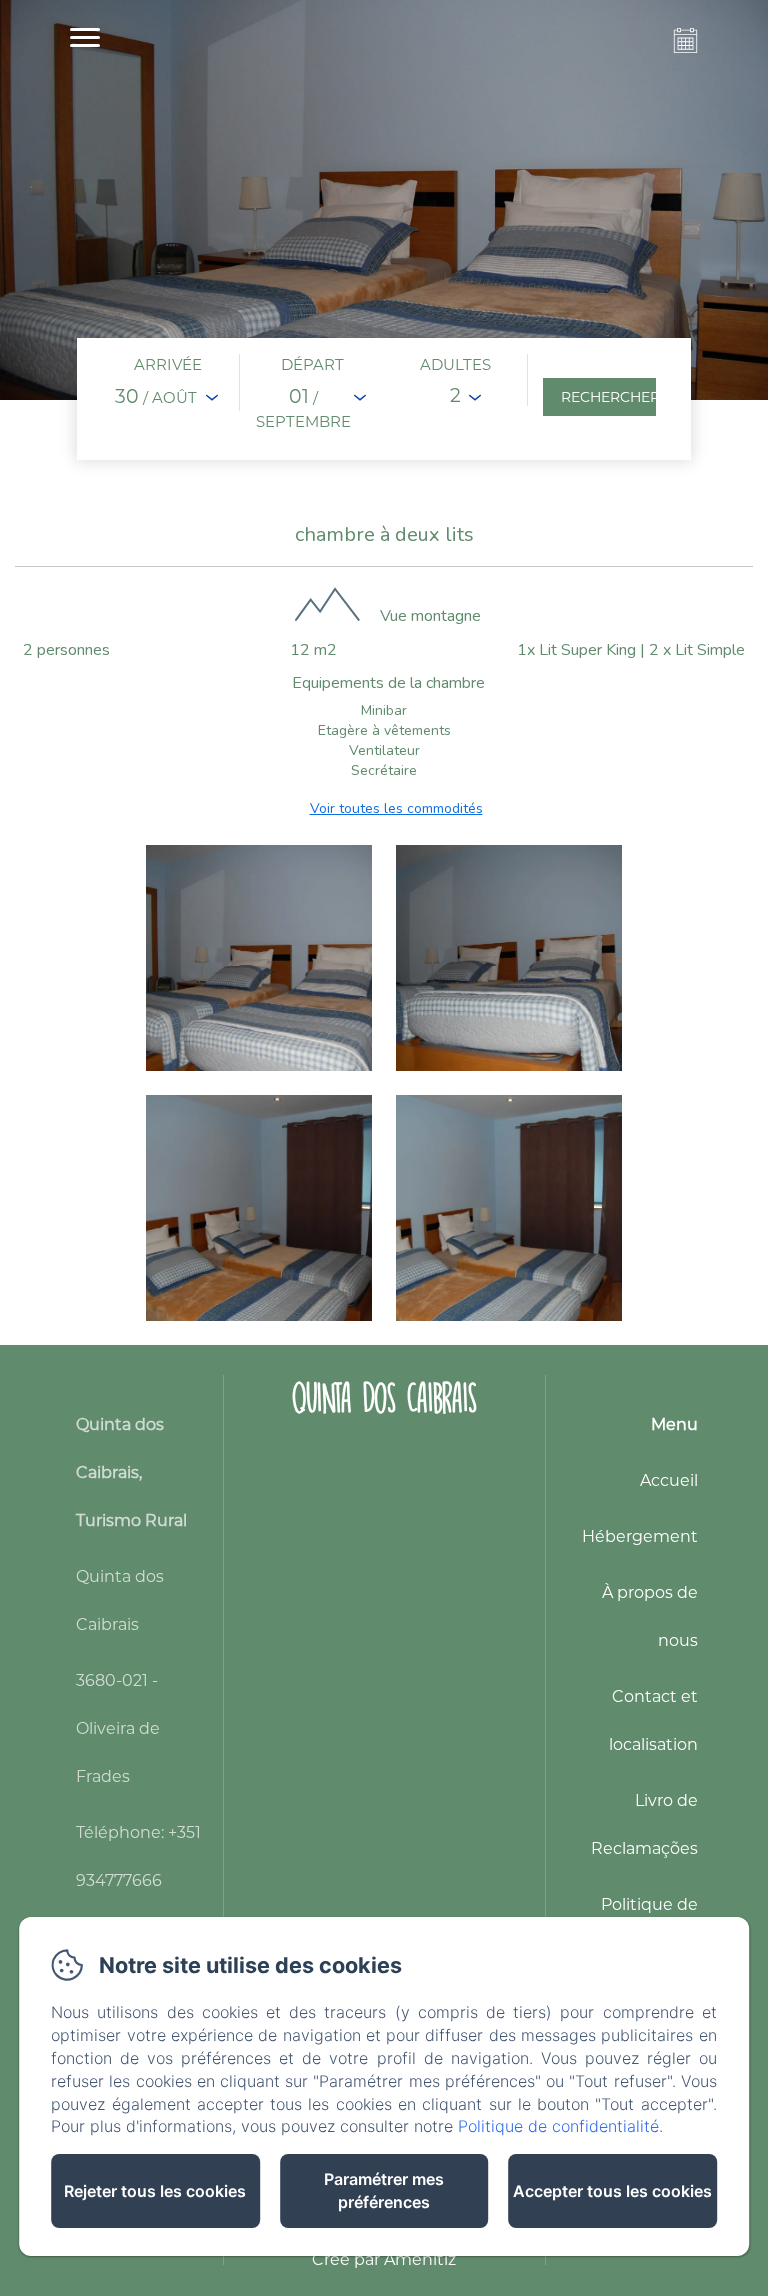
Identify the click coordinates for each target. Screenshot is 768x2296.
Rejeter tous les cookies (155, 2191)
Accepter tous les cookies (612, 2191)
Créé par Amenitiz (384, 2259)
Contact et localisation (653, 1720)
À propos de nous (650, 1616)
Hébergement (640, 1536)
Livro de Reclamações (644, 1824)
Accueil (669, 1480)
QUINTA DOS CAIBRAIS (384, 1397)
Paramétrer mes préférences (384, 2190)
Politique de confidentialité (558, 2126)
